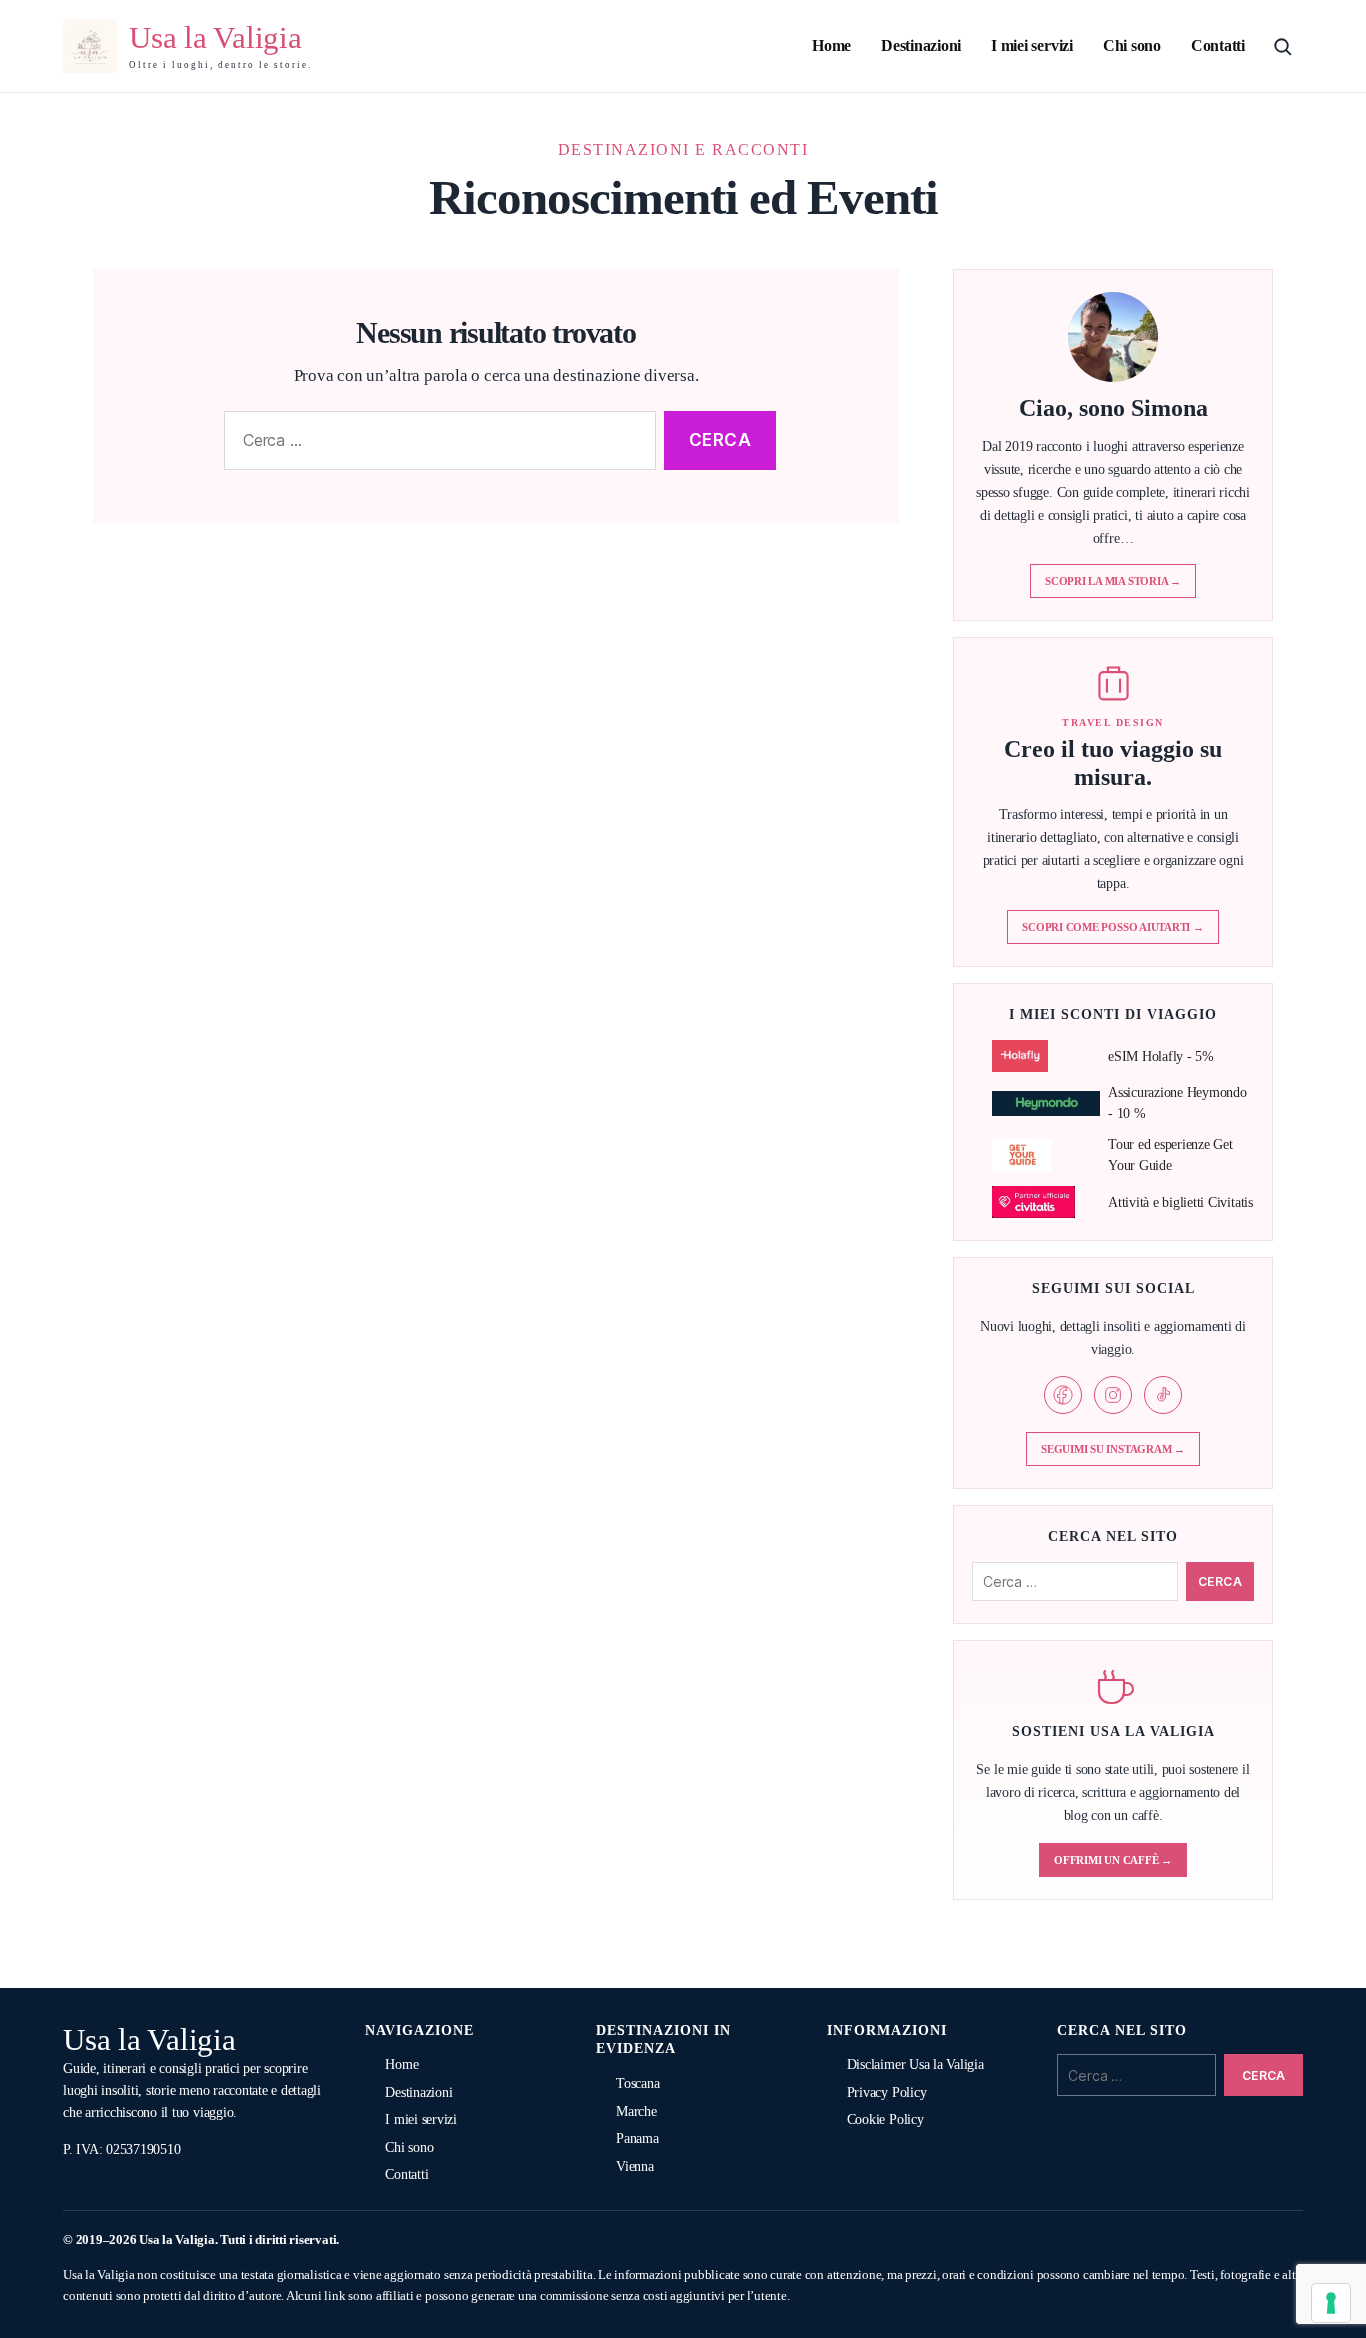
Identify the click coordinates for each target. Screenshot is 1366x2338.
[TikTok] (1163, 1395)
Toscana (637, 2083)
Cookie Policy (885, 2119)
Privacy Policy (887, 2092)
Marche (636, 2111)
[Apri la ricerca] (1282, 46)
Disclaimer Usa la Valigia (915, 2064)
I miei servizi (1032, 45)
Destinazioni (921, 45)
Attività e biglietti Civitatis (1180, 1202)
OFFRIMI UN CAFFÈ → (1113, 1860)
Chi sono (1132, 45)
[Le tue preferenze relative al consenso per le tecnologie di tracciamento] (1331, 2303)
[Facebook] (1063, 1395)
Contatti (1218, 45)
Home (831, 45)
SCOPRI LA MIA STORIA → (1113, 581)
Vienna (635, 2166)
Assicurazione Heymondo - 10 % (1177, 1103)
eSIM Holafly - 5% (1161, 1056)
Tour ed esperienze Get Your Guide (1170, 1155)
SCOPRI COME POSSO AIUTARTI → (1112, 927)
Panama (637, 2138)
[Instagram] (1113, 1395)
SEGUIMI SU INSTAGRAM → (1113, 1449)
